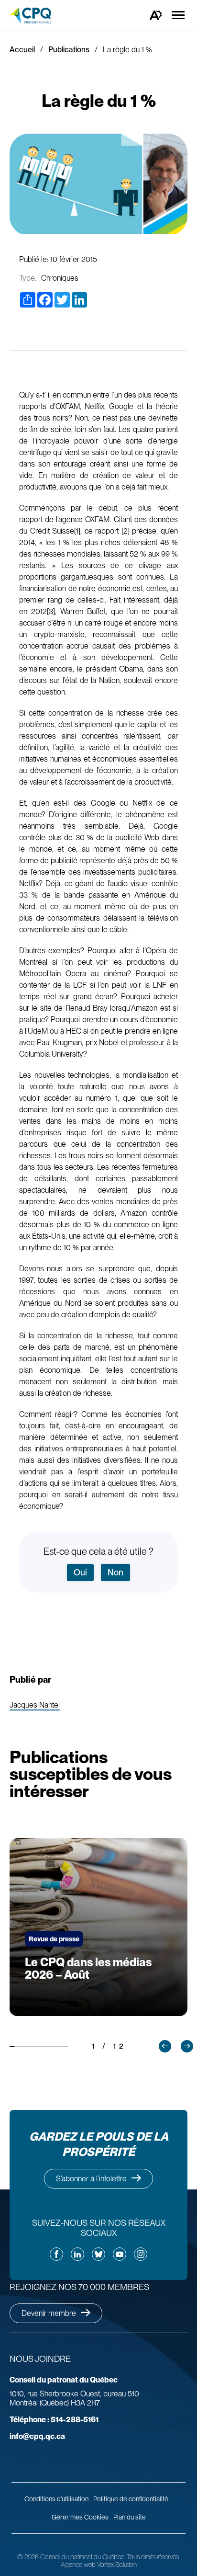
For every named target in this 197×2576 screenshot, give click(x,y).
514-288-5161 (54, 2420)
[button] (165, 2046)
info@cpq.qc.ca (37, 2436)
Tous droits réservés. (153, 2557)
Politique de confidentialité (131, 2499)
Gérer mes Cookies (80, 2517)
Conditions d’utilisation (56, 2499)
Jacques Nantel (35, 1705)
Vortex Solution (117, 2565)
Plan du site (130, 2517)
